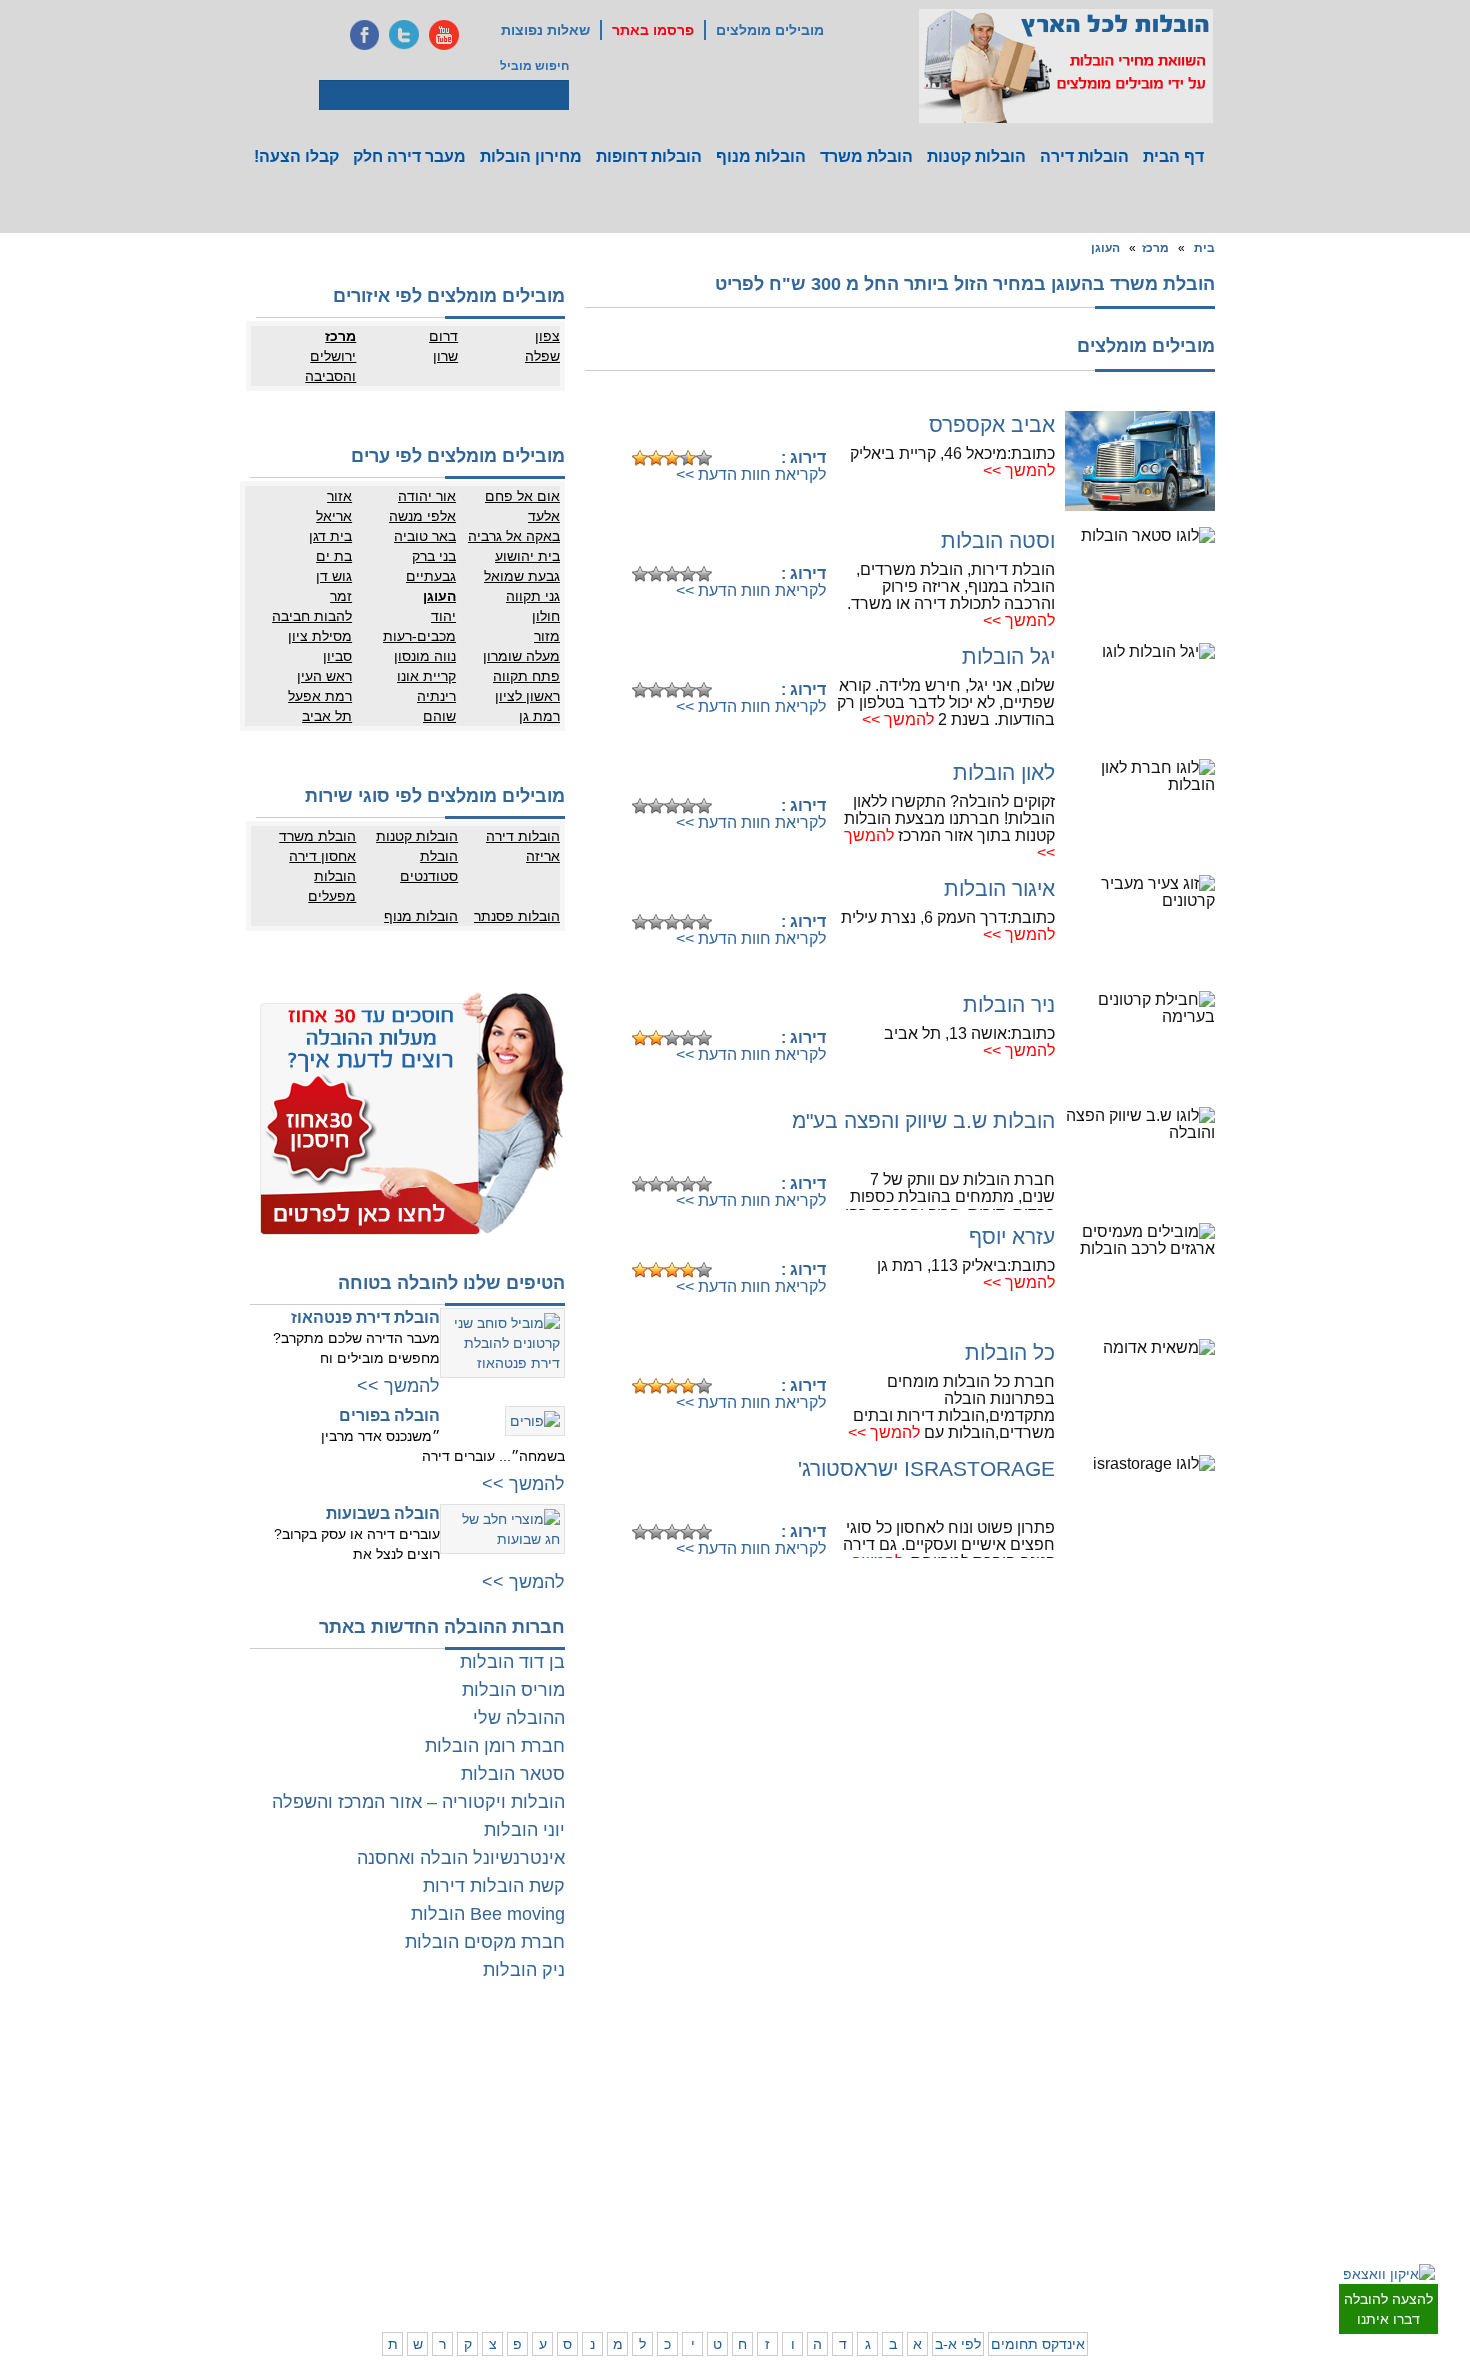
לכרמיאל (956, 2238)
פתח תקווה (526, 676)
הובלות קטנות (976, 156)
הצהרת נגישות (427, 2103)
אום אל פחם (522, 496)
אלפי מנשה (422, 516)
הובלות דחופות (649, 156)
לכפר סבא (872, 2083)
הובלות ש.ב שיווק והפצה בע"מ (923, 1120)
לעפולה (879, 2178)
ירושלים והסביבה (330, 366)
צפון (547, 336)
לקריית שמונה (943, 2258)
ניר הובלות (1009, 1004)
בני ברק (434, 556)
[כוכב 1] (640, 458)
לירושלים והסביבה (1213, 2248)
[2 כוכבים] (656, 458)
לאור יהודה (1207, 2143)
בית (1204, 248)
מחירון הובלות (531, 156)
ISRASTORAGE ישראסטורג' (926, 1468)
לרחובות (700, 2063)
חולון (546, 616)
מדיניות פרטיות (426, 2083)
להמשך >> (1019, 470)
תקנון (371, 2083)
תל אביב (327, 716)
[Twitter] (404, 35)
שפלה (542, 356)
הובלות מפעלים (332, 886)
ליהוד (1141, 2143)
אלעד (544, 516)
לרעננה (959, 2103)
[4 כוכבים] (688, 458)
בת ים (334, 556)
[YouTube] (444, 35)
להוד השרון (870, 2103)
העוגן (1105, 248)
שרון (445, 356)
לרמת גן (1135, 2063)
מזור (547, 636)
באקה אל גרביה (514, 536)
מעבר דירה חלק (409, 156)
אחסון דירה (322, 856)
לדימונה (621, 2198)
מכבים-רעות (419, 636)
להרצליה (876, 2063)
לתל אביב (1211, 2063)
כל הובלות (1010, 1352)
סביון (337, 656)
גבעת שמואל (522, 576)
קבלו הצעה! (296, 156)
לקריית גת (696, 2198)
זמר (341, 596)
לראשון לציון (1125, 2103)
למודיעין (1215, 2183)
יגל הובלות (1008, 656)
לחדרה (960, 2198)
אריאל (334, 516)
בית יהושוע (527, 556)
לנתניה (960, 2063)
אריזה (543, 856)
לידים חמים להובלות (413, 2284)
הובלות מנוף (761, 156)
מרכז (1155, 248)
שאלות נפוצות (545, 30)
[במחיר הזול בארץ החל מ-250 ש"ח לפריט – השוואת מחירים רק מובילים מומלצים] (1066, 66)
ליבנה (626, 2083)
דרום (443, 336)
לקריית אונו (1127, 2163)
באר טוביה (425, 536)
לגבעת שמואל (1200, 2163)
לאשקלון (620, 2178)
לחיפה (962, 2158)
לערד (628, 2218)
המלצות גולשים (425, 2063)
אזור (339, 496)
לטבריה (879, 2218)
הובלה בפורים (389, 1415)
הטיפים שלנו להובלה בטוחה (451, 1283)
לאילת (705, 2238)
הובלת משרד (866, 156)
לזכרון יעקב (950, 2218)
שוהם (439, 716)
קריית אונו (426, 676)
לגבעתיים (1211, 2083)
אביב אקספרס (992, 424)
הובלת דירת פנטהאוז (365, 1317)
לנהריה (960, 2178)
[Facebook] (364, 35)
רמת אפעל (320, 696)
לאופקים (700, 2218)
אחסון (369, 2158)
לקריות (881, 2158)
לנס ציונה (697, 2103)
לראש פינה (870, 2258)
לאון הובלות (1004, 772)
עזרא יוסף (1012, 1236)
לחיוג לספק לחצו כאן (725, 426)
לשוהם (624, 2103)
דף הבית (1173, 156)
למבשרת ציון (1203, 2278)
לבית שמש (1128, 2238)
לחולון (1220, 2123)
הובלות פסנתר (517, 916)
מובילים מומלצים (770, 30)
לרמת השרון (948, 2083)
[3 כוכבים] (672, 458)
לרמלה (624, 2063)
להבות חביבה (312, 616)
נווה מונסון (425, 656)
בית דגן (330, 536)
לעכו (887, 2198)
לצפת (884, 2238)
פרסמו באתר (653, 30)
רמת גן (539, 716)
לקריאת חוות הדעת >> (751, 474)
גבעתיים (431, 576)
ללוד (710, 2083)
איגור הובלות (999, 888)
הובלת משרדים (346, 2178)
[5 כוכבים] (704, 458)
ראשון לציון (527, 696)
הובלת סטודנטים (429, 866)
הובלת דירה (434, 2158)
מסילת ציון (320, 636)
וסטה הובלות (998, 540)
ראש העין (324, 676)
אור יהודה (427, 496)
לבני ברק (1213, 2103)
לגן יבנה (701, 2123)
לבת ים (1137, 2123)
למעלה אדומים (1117, 2258)
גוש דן (334, 576)
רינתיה (436, 696)
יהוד (443, 616)
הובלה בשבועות (383, 1513)
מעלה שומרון (521, 656)
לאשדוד (701, 2178)
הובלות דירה (1084, 156)
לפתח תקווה (1124, 2083)
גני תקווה (533, 596)
